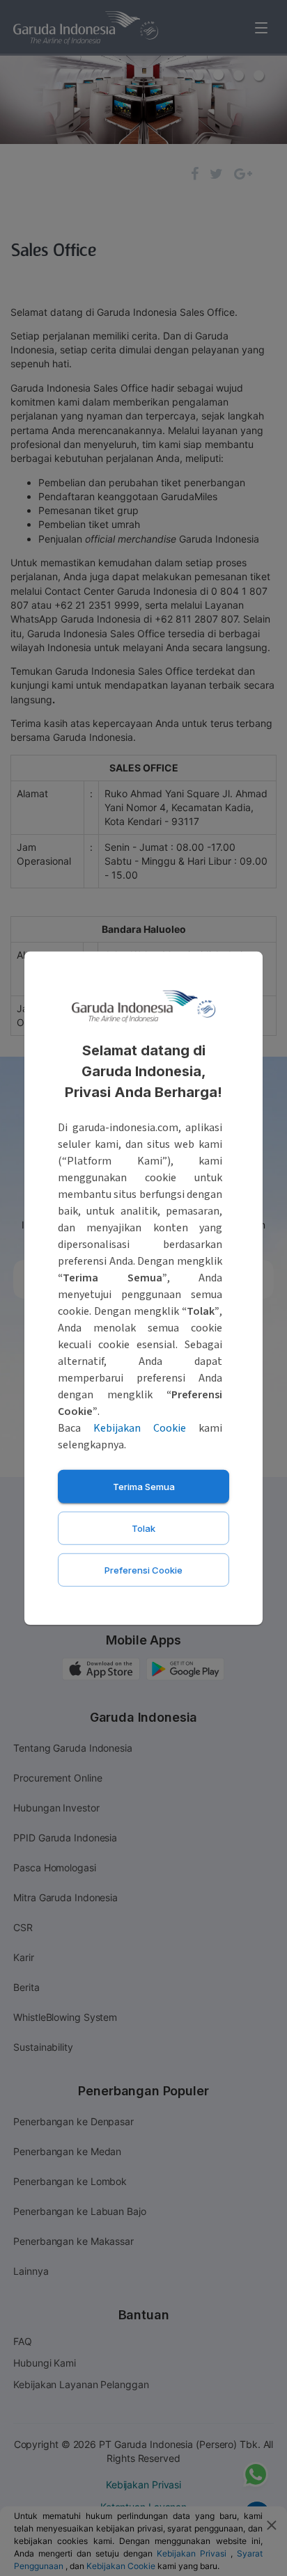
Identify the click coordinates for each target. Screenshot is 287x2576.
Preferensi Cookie (143, 1569)
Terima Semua (144, 1486)
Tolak (143, 1528)
